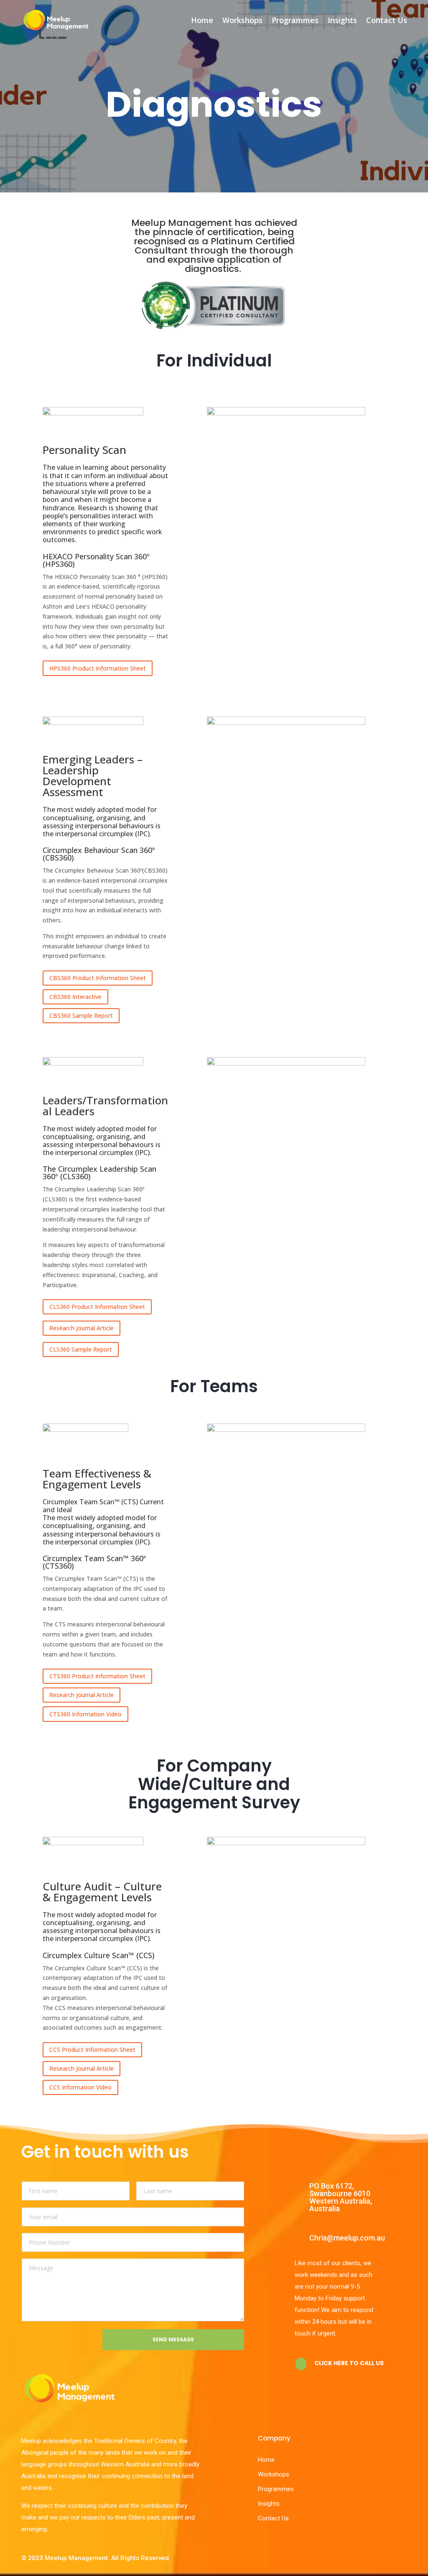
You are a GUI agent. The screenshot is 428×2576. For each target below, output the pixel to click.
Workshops (242, 20)
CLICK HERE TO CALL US (349, 2363)
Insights (342, 20)
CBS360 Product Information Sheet (98, 978)
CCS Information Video (80, 2087)
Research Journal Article (82, 1328)
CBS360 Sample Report (81, 1015)
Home (202, 20)
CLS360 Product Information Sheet (97, 1307)
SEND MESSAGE (173, 2339)
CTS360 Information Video (85, 1714)
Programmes (295, 20)
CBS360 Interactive (75, 997)
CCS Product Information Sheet (92, 2050)
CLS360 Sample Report (81, 1349)
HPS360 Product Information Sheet (98, 668)
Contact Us (387, 20)
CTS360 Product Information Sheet (97, 1676)
